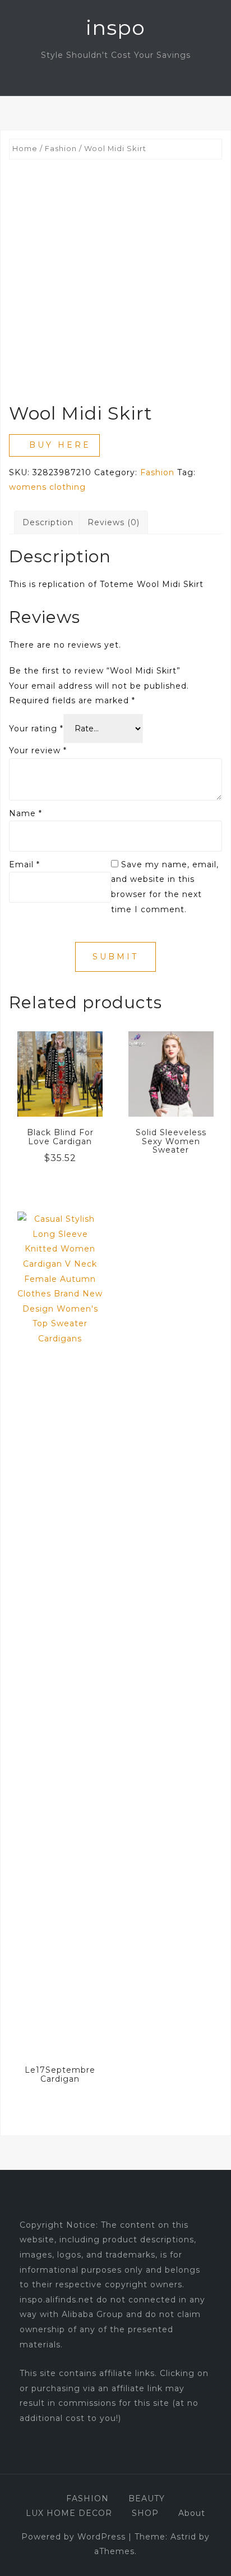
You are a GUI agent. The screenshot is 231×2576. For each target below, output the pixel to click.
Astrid (183, 2537)
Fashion (61, 149)
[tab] (48, 523)
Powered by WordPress (73, 2537)
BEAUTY (147, 2498)
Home (25, 149)
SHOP (145, 2513)
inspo (115, 28)
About (192, 2513)
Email (24, 864)
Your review (38, 750)
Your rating (36, 729)
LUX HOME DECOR (69, 2513)
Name (26, 813)
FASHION (87, 2498)
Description (48, 522)
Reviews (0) (114, 522)
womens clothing (47, 487)
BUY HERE (60, 445)
